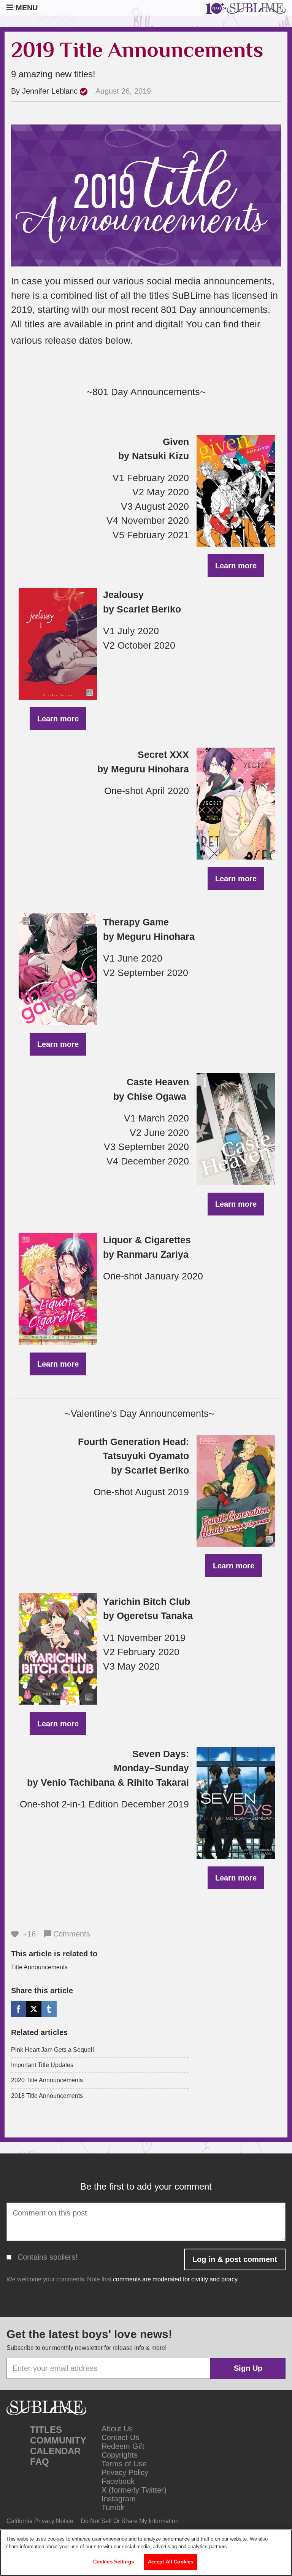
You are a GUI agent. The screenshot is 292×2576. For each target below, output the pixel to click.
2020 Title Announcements (47, 2080)
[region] (146, 2553)
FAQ (40, 2462)
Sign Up (248, 2368)
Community (58, 2440)
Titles (46, 2430)
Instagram (119, 2499)
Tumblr (113, 2507)
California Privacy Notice (40, 2521)
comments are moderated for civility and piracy (175, 2279)
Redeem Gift (123, 2446)
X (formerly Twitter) (134, 2490)
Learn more (236, 566)
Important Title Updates (42, 2065)
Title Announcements (39, 1967)
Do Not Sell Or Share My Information (130, 2521)
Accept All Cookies (171, 2562)
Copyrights (120, 2455)
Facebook (118, 2481)
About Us (117, 2429)
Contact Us (120, 2437)
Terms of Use (124, 2464)
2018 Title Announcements (47, 2096)
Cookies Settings (113, 2562)
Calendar (55, 2451)
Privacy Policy (125, 2472)
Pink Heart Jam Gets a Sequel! (52, 2050)
